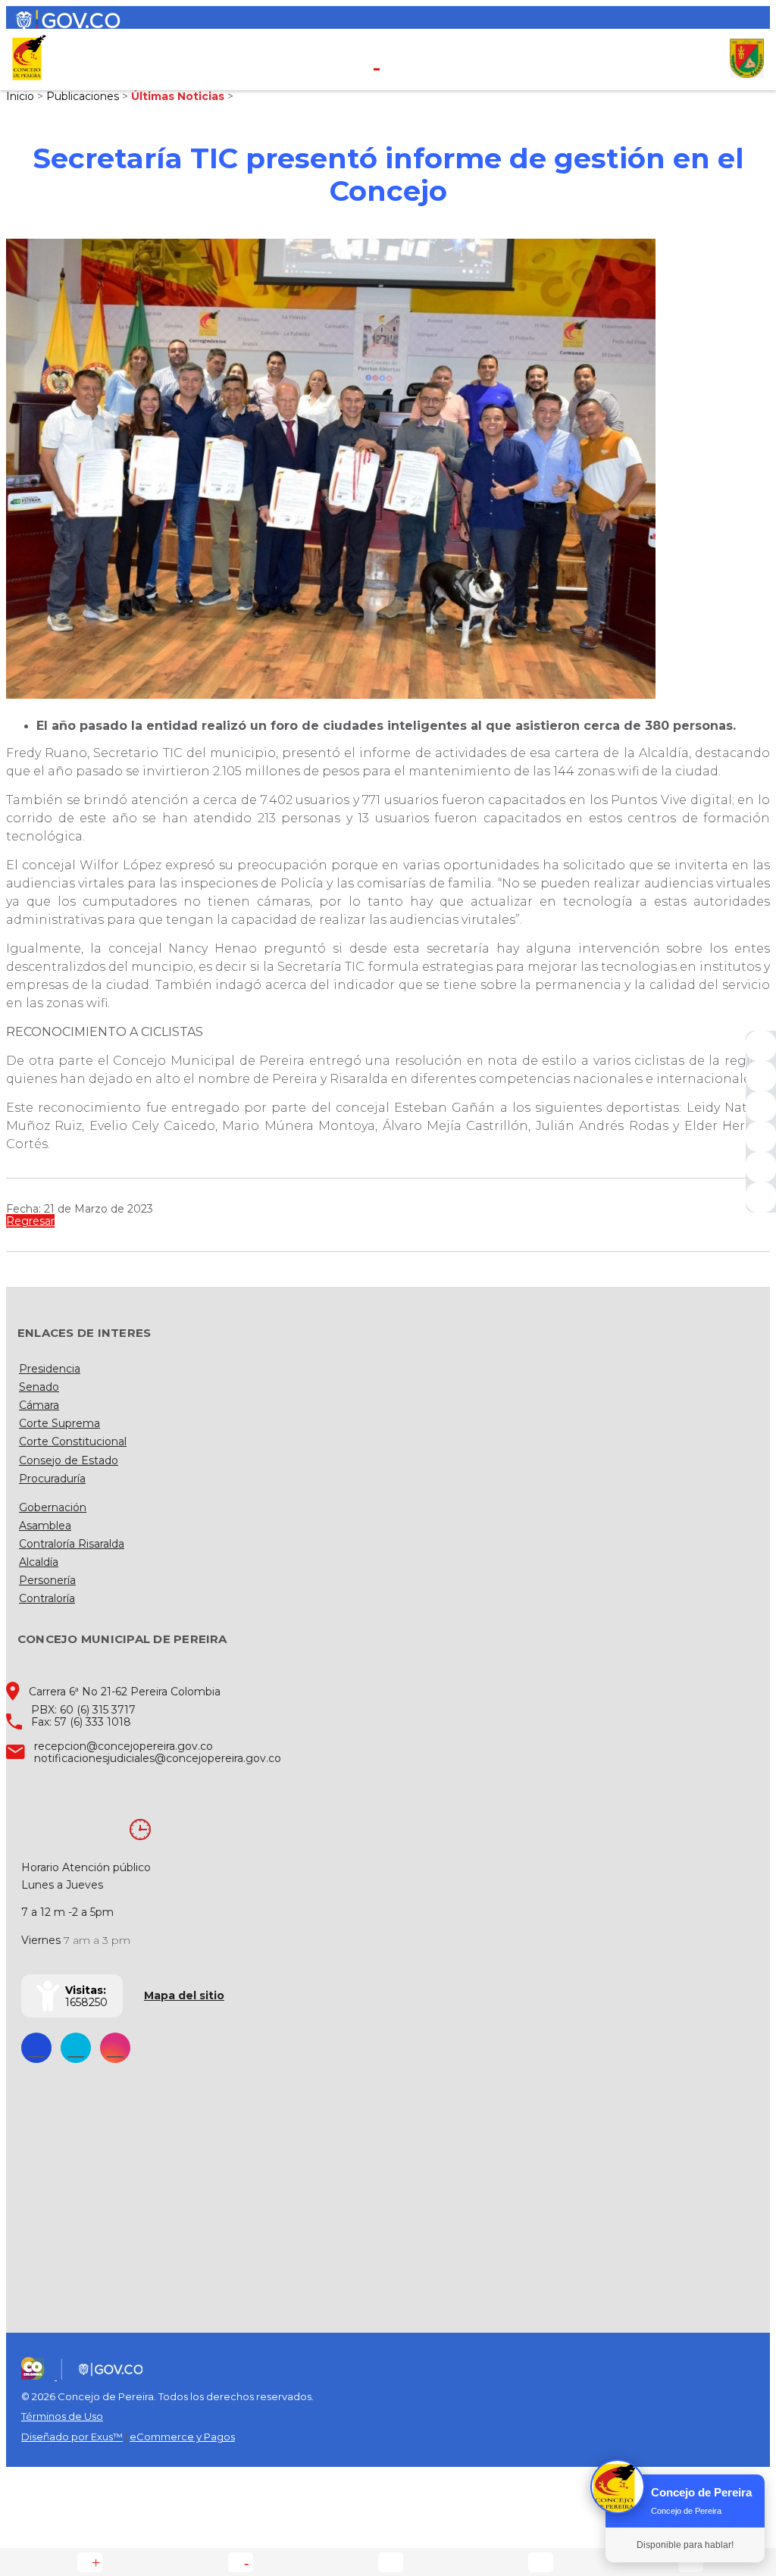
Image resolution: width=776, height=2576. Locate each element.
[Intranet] (761, 1197)
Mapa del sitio (184, 1995)
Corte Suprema (59, 1423)
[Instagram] (761, 1137)
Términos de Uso (62, 2416)
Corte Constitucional (73, 1441)
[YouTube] (761, 1106)
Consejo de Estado (69, 1460)
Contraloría (47, 1598)
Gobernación (53, 1507)
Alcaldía (39, 1562)
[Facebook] (761, 1046)
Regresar (30, 1221)
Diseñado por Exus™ (72, 2437)
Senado (39, 1387)
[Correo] (761, 1167)
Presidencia (50, 1369)
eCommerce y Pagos (182, 2437)
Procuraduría (52, 1479)
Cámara (39, 1405)
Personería (47, 1580)
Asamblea (45, 1526)
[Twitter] (761, 1076)
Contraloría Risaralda (72, 1544)
